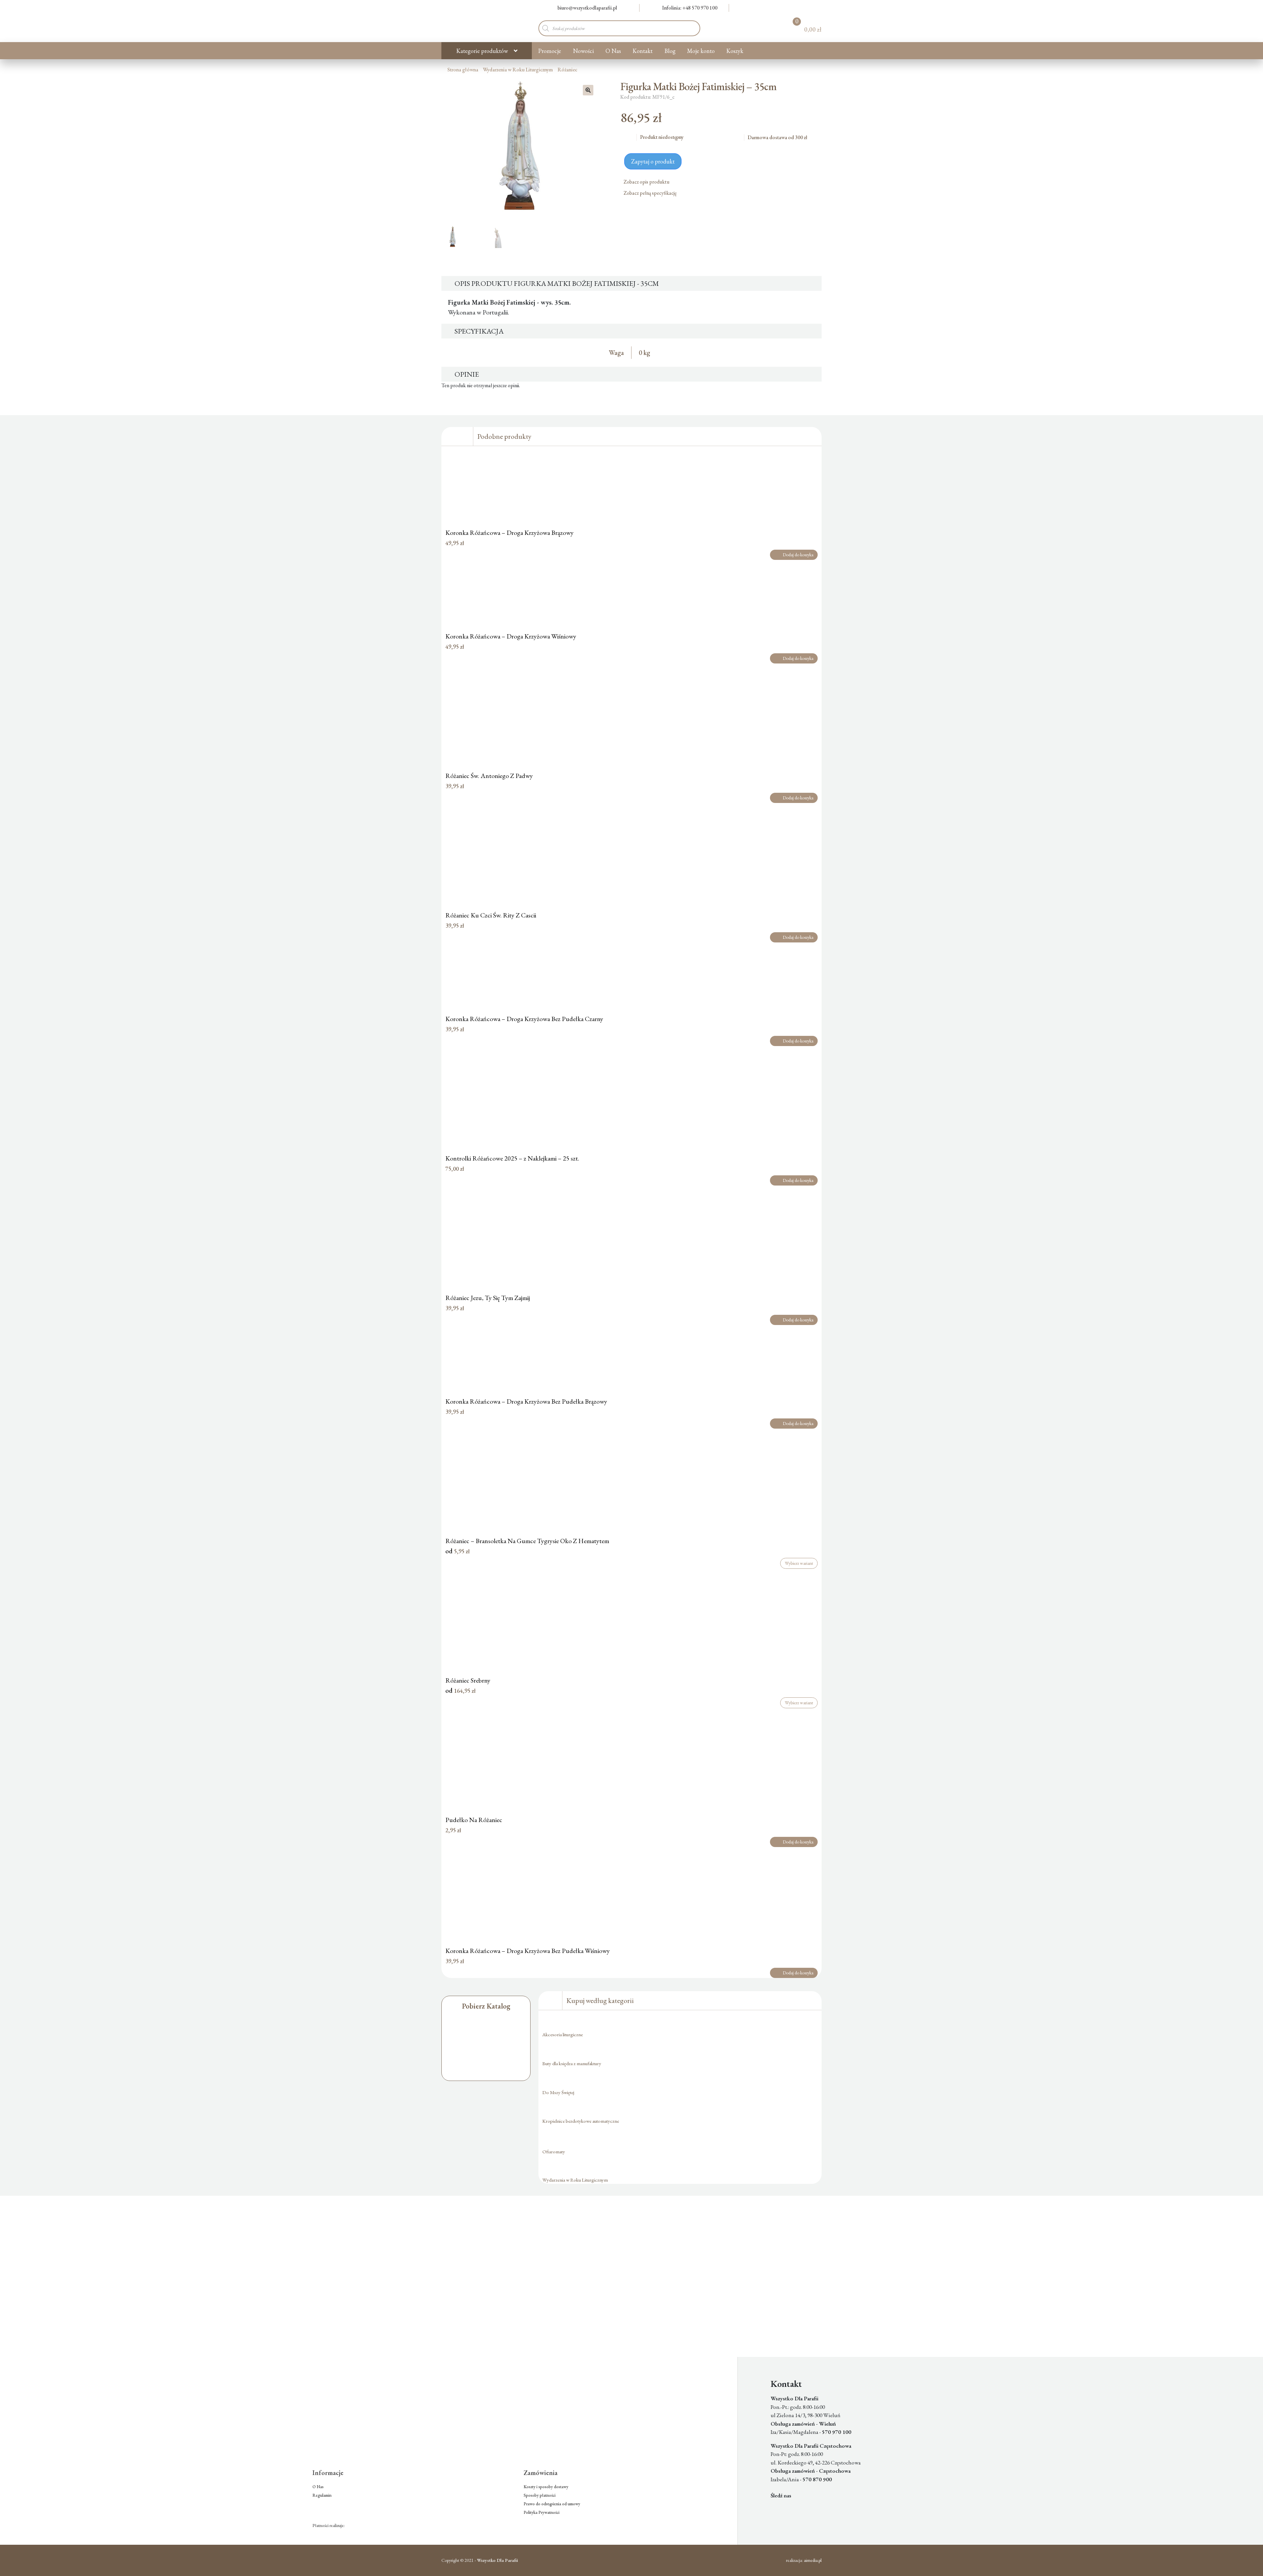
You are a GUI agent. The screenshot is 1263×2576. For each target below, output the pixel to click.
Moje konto (701, 51)
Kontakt (643, 51)
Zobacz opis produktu (647, 182)
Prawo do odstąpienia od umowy (552, 2504)
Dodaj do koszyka (798, 555)
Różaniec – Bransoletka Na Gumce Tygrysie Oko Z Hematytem (527, 1541)
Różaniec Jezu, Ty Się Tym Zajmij (488, 1298)
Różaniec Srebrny (468, 1680)
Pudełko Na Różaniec (474, 1820)
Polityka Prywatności (542, 2512)
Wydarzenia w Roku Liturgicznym (518, 70)
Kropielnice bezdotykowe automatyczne (581, 2121)
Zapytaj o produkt (653, 161)
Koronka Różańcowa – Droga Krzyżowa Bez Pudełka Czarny (524, 1019)
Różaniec (567, 70)
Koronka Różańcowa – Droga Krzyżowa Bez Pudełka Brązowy (526, 1401)
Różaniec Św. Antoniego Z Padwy (489, 776)
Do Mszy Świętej (558, 2092)
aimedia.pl (813, 2560)
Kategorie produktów (482, 51)
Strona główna (463, 70)
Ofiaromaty (554, 2151)
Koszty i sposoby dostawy (546, 2487)
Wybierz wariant (799, 1563)
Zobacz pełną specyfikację (651, 193)
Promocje (550, 51)
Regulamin (322, 2495)
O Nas (613, 51)
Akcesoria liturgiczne (563, 2034)
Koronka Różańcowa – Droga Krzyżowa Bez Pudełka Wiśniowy (528, 1951)
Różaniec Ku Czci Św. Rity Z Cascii (491, 915)
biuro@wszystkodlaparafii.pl (587, 8)
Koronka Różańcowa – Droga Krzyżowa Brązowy (509, 533)
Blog (670, 51)
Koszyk (735, 51)
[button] (588, 90)
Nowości (583, 51)
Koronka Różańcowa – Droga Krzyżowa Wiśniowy (511, 636)
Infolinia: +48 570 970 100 (690, 8)
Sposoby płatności (540, 2495)
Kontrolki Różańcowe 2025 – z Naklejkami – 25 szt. (512, 1158)
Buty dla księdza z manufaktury (572, 2063)
